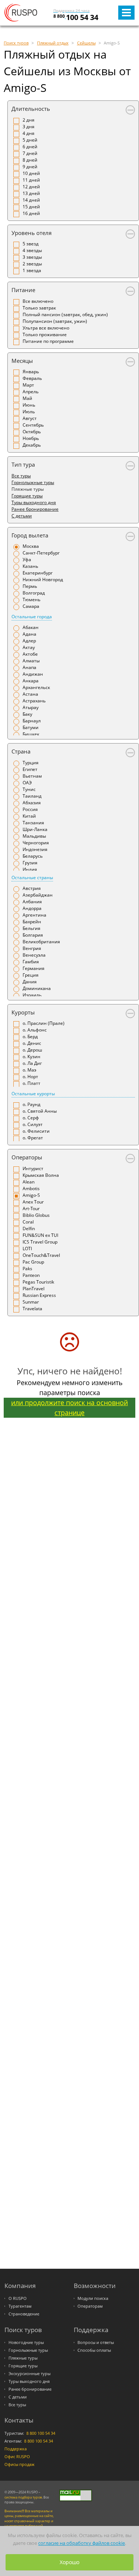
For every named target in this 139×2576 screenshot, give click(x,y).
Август (30, 418)
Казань (30, 566)
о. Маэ (29, 1070)
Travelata (32, 1309)
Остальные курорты (33, 1094)
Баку (27, 714)
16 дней (31, 213)
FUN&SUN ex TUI (40, 1235)
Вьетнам (32, 776)
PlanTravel (34, 1289)
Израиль (32, 995)
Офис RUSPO (17, 2457)
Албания (32, 902)
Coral (28, 1222)
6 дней (30, 147)
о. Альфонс (35, 1030)
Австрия (32, 888)
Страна (21, 751)
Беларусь (33, 856)
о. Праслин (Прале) (44, 1023)
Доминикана (37, 988)
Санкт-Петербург (41, 553)
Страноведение (24, 2314)
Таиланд (32, 796)
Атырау (31, 707)
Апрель (31, 392)
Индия (30, 869)
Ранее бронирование (35, 509)
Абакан (31, 627)
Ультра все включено (46, 328)
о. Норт (30, 1077)
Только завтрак (39, 308)
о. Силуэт (33, 1124)
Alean (29, 1182)
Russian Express (39, 1295)
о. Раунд (32, 1104)
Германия (34, 968)
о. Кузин (32, 1057)
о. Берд (30, 1037)
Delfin (29, 1229)
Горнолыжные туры (33, 482)
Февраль (32, 378)
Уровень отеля (32, 233)
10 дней (31, 173)
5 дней (30, 140)
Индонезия (35, 849)
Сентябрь (33, 425)
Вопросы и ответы (96, 2342)
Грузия (30, 863)
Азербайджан (38, 895)
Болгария (33, 935)
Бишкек (31, 734)
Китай (29, 816)
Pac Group (33, 1262)
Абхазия (32, 803)
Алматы (31, 661)
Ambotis (31, 1188)
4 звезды (32, 250)
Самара (31, 606)
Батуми (31, 727)
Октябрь (32, 432)
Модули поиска (93, 2298)
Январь (31, 372)
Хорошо (69, 2562)
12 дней (31, 187)
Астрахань (34, 701)
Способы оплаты (94, 2350)
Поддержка (16, 2449)
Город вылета (30, 535)
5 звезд (31, 244)
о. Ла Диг (32, 1063)
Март (28, 385)
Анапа (29, 667)
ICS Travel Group (40, 1242)
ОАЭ (27, 783)
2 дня (29, 120)
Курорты (23, 1012)
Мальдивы (34, 836)
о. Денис (32, 1043)
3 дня (29, 127)
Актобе (30, 654)
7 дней (30, 153)
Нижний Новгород (43, 580)
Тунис (29, 789)
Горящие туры (27, 496)
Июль (29, 412)
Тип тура (23, 464)
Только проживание (45, 335)
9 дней (30, 167)
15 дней (31, 207)
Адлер (29, 641)
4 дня (29, 133)
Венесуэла (34, 955)
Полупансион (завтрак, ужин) (55, 321)
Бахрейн (32, 922)
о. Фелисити (36, 1131)
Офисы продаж (19, 2464)
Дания (30, 982)
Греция (31, 975)
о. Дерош (32, 1050)
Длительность (31, 109)
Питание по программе (48, 341)
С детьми (22, 516)
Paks (27, 1269)
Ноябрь (31, 438)
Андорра (32, 908)
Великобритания (41, 942)
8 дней (30, 160)
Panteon (31, 1275)
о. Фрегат (33, 1138)
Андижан (33, 674)
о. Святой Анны (40, 1111)
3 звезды (32, 257)
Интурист (33, 1168)
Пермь (30, 586)
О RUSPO (18, 2298)
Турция (31, 763)
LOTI (27, 1249)
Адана (29, 634)
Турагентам (20, 2306)
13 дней (31, 193)
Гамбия (31, 962)
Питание (23, 290)
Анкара (31, 681)
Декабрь (32, 445)
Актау (29, 647)
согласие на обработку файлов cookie (82, 2543)
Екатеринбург (38, 573)
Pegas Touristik (38, 1282)
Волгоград (34, 593)
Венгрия (32, 948)
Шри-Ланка (35, 829)
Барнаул (32, 721)
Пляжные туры (23, 2358)
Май (27, 398)
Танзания (33, 823)
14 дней (31, 200)
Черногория (36, 843)
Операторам (90, 2306)
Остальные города (32, 617)
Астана (30, 694)
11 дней (31, 180)
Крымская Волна (41, 1175)
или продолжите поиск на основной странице (69, 1408)
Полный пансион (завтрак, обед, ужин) (65, 314)
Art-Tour (31, 1208)
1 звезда (32, 270)
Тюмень (32, 600)
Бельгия (32, 928)
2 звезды (32, 264)
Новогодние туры (26, 2342)
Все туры (21, 476)
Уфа (27, 559)
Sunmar (31, 1302)
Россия (30, 809)
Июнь (29, 405)
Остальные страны (32, 878)
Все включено (38, 301)
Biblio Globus (36, 1215)
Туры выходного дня (34, 502)
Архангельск (36, 687)
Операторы (27, 1157)
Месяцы (22, 361)
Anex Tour (33, 1202)
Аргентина (34, 915)
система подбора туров (23, 2497)
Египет (30, 769)
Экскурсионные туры (29, 2374)
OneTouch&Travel (41, 1255)
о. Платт (32, 1083)
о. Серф (31, 1118)
